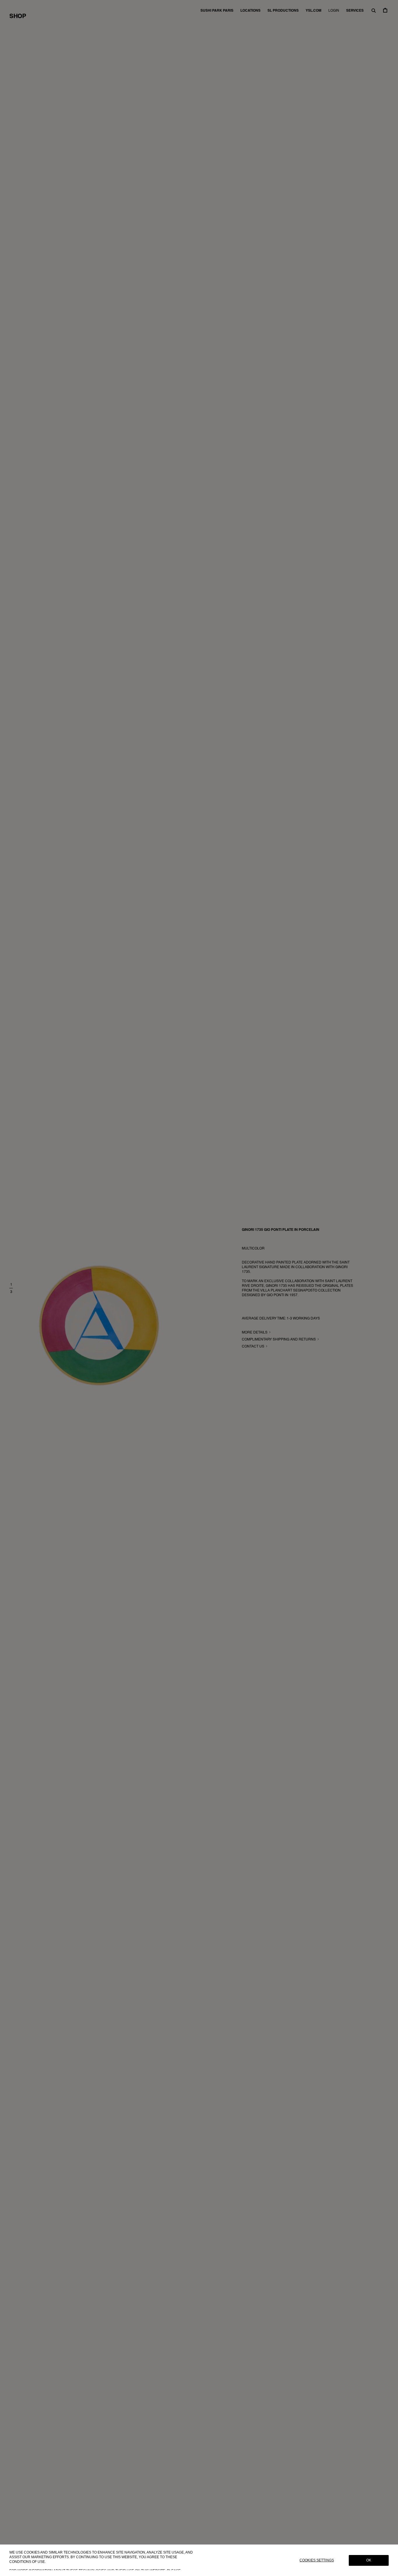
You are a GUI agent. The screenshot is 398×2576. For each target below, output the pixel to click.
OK (369, 2560)
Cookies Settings (317, 2560)
